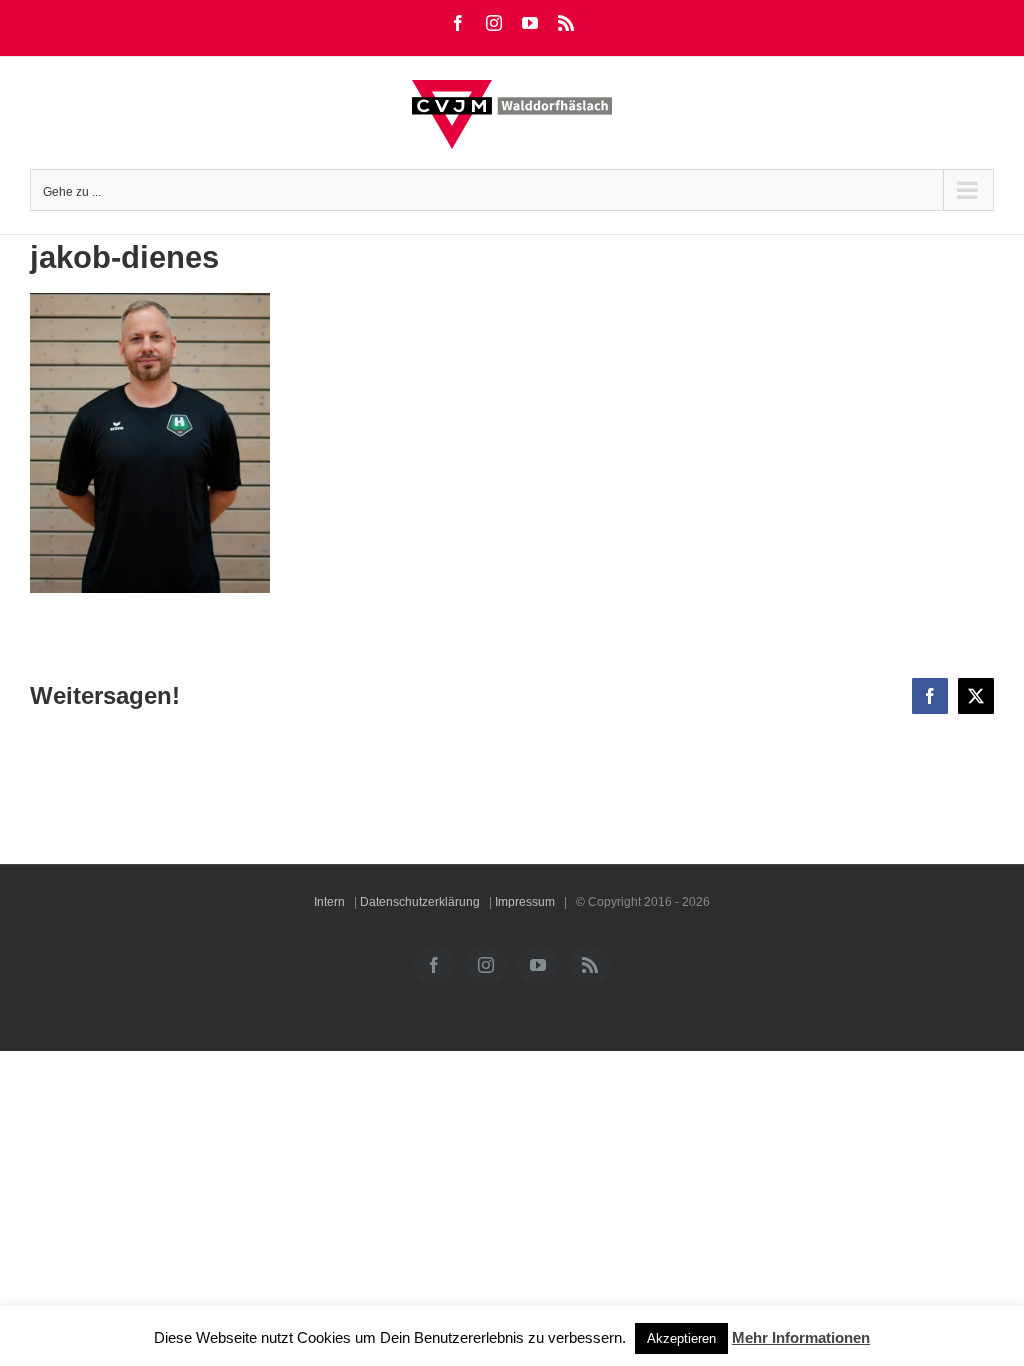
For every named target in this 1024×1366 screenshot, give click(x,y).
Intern (329, 902)
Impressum (525, 902)
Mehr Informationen (801, 1337)
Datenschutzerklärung (420, 902)
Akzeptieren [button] (681, 1338)
